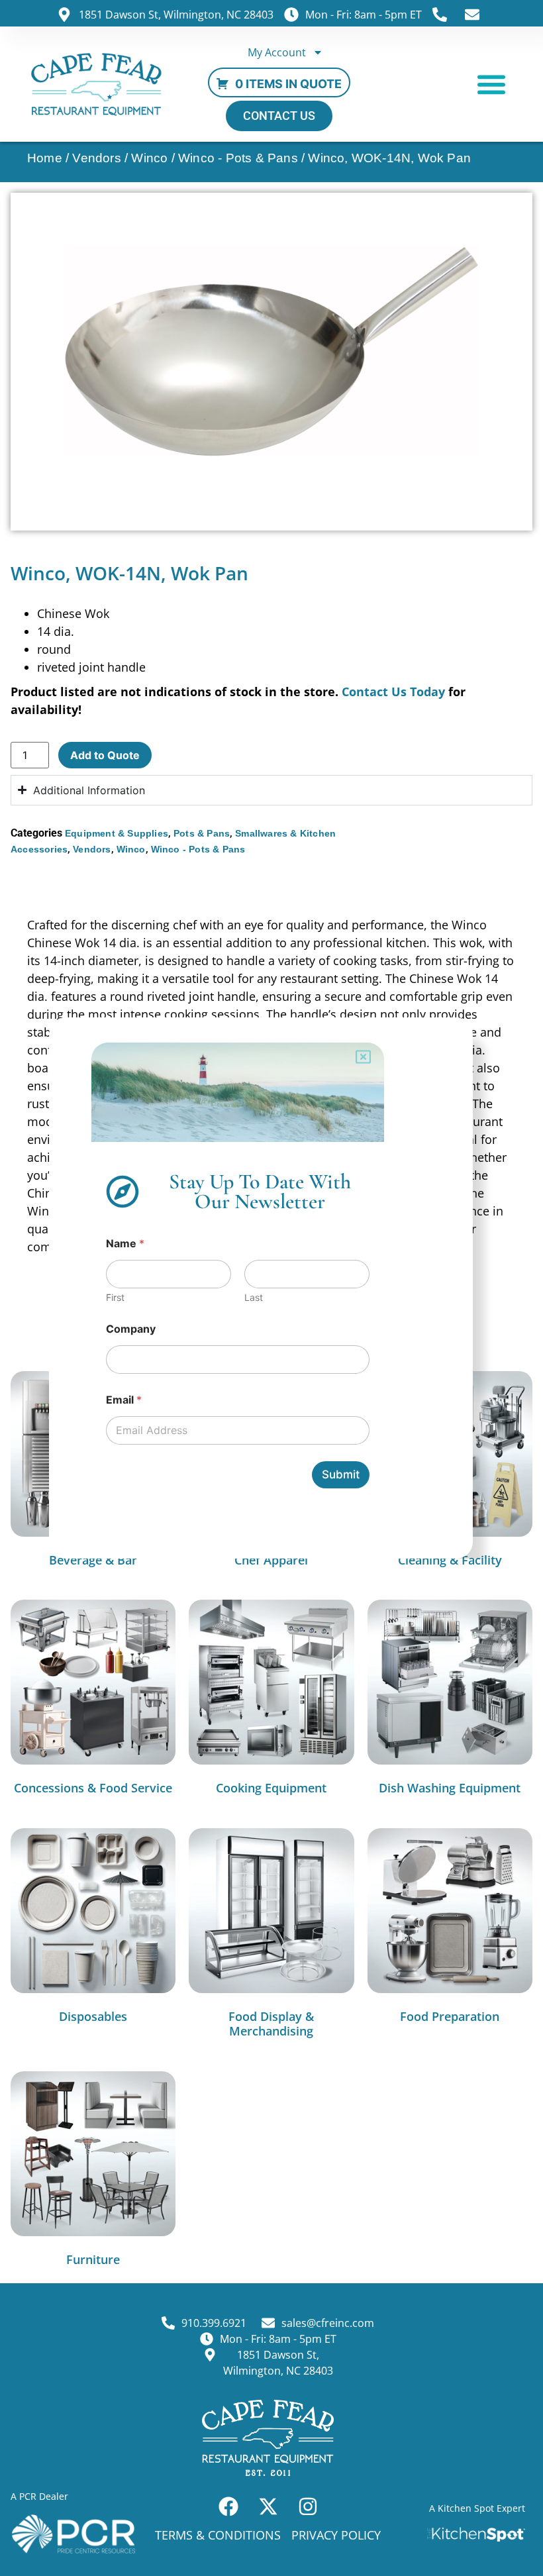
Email (124, 1400)
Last (254, 1297)
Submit (341, 1474)
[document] (271, 1288)
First (115, 1297)
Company (131, 1329)
